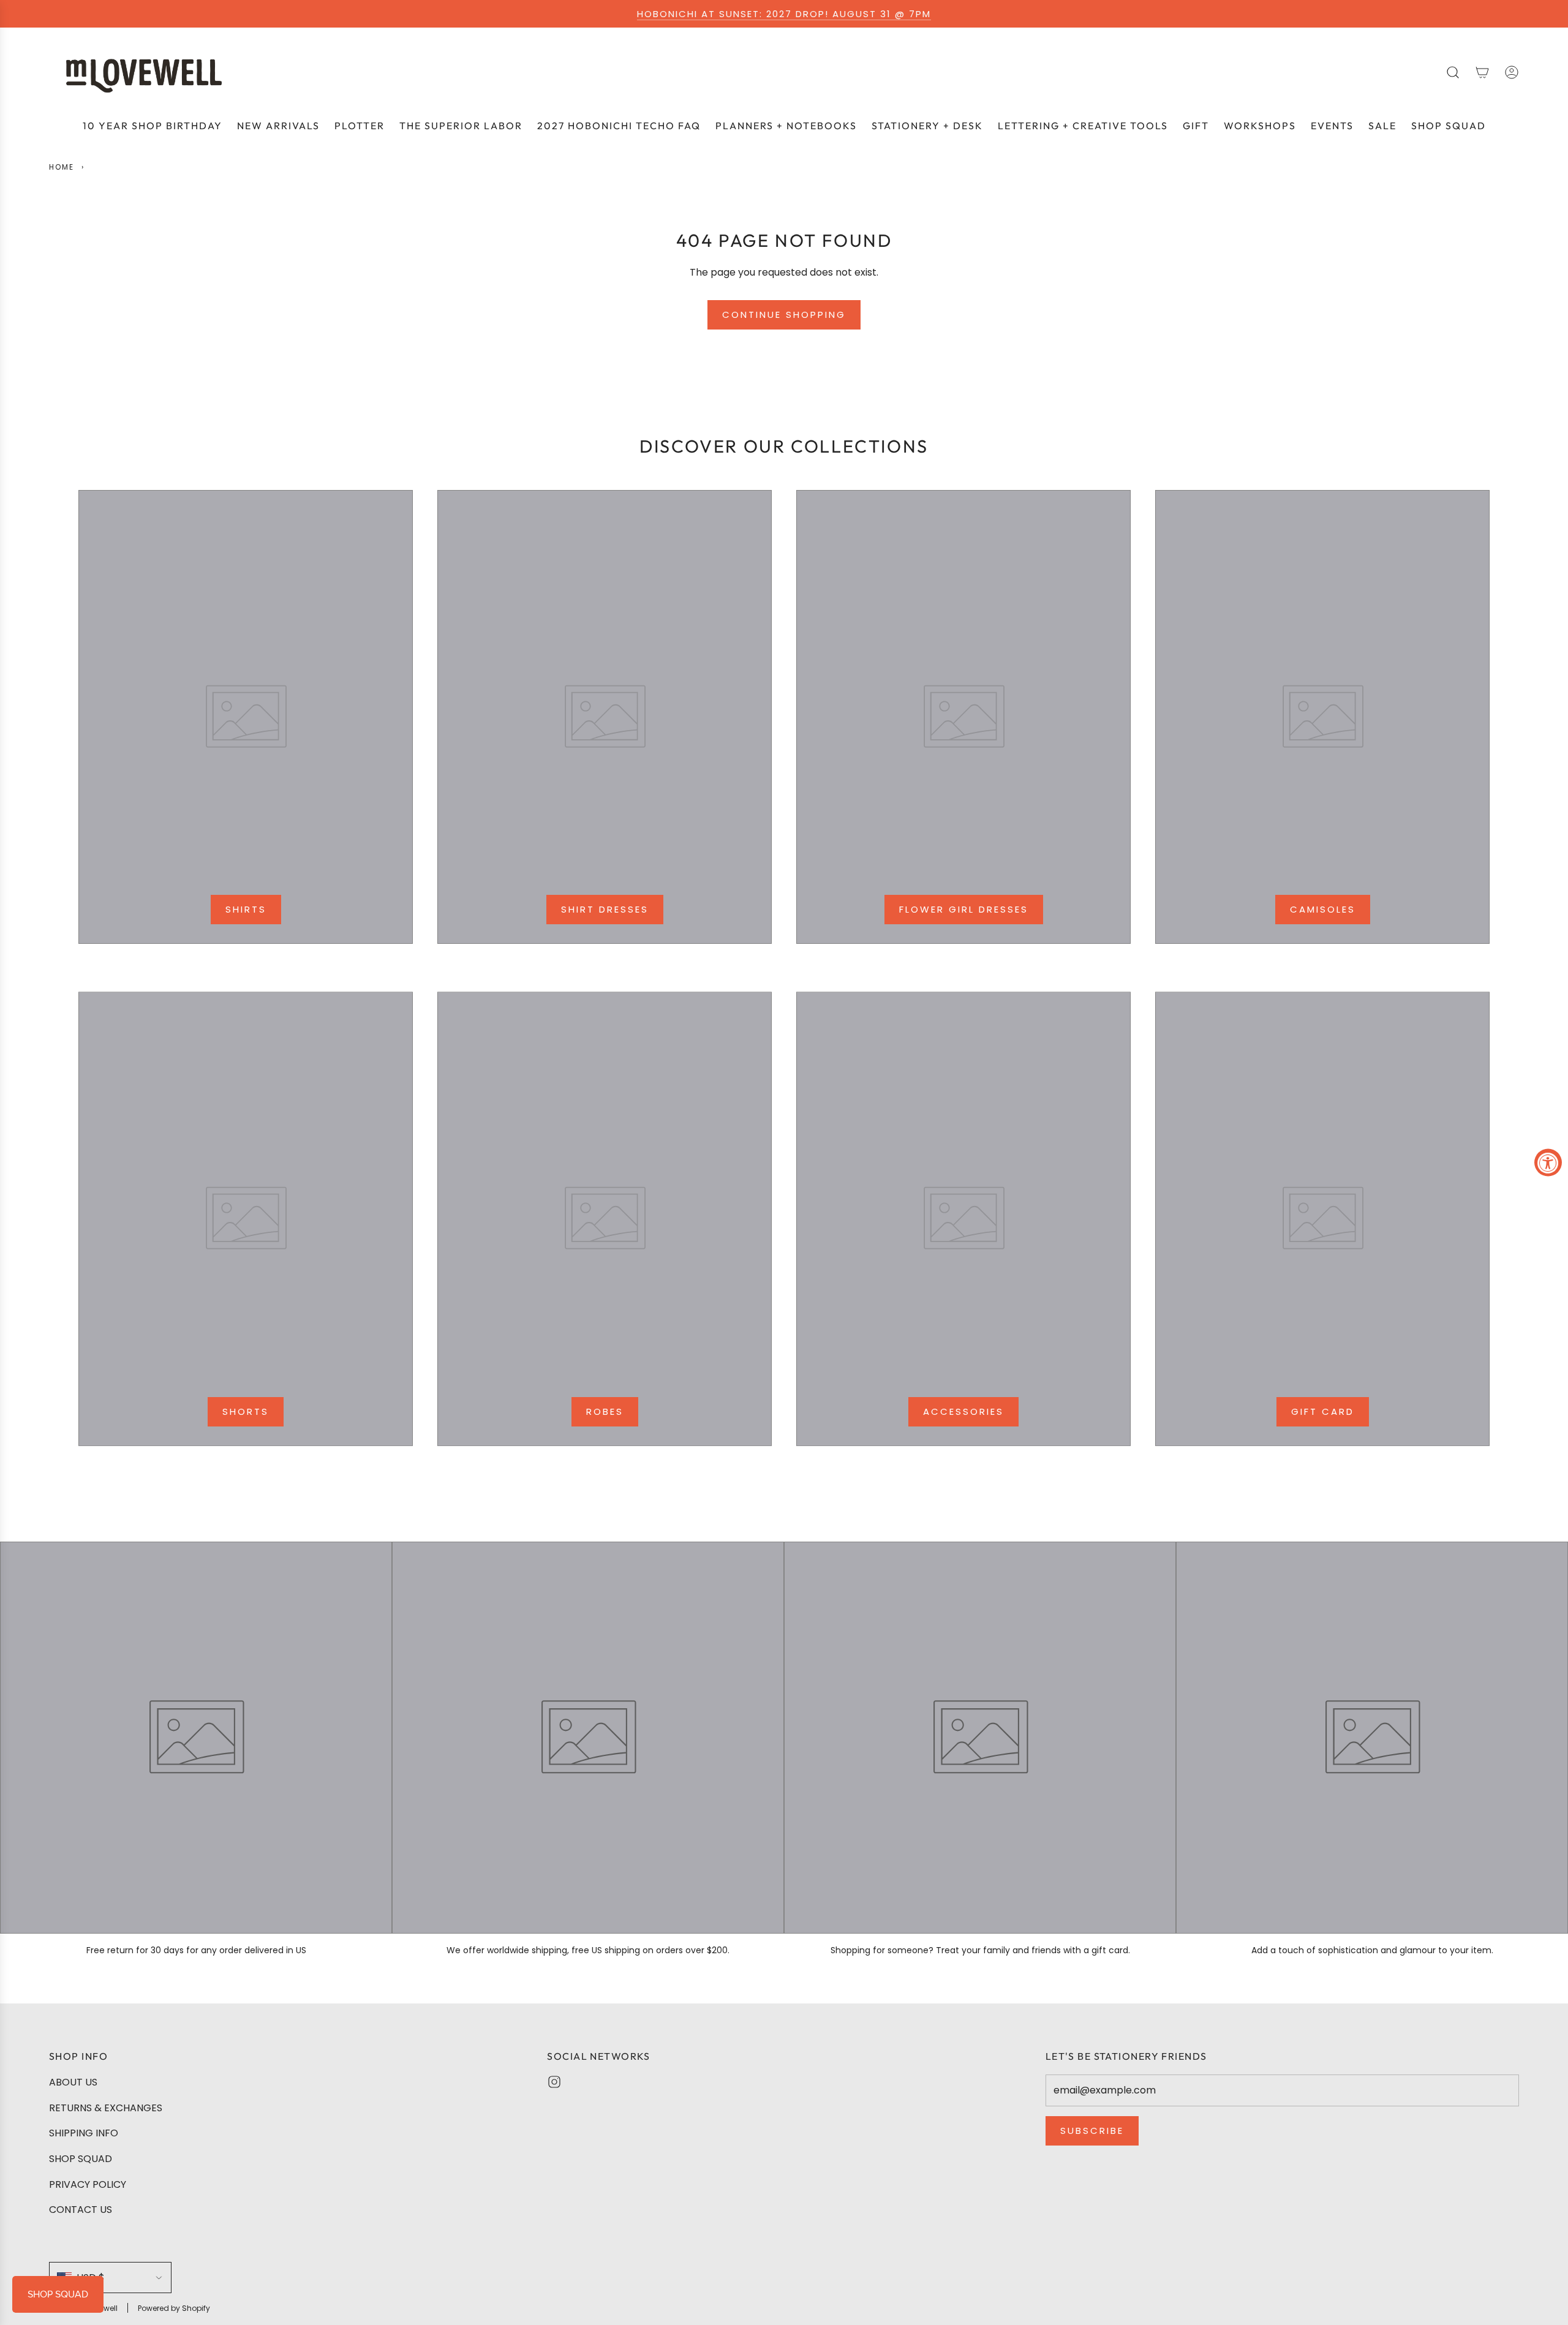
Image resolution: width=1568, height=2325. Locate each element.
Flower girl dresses (964, 909)
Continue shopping (784, 315)
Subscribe (1092, 2131)
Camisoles (1323, 909)
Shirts (246, 909)
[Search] (1453, 72)
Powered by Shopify (174, 2308)
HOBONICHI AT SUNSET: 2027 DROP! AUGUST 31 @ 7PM (784, 14)
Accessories (963, 1411)
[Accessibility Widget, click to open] (1548, 1163)
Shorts (246, 1411)
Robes (605, 1411)
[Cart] (1482, 72)
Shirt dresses (605, 909)
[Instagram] (554, 2082)
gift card (1323, 1411)
